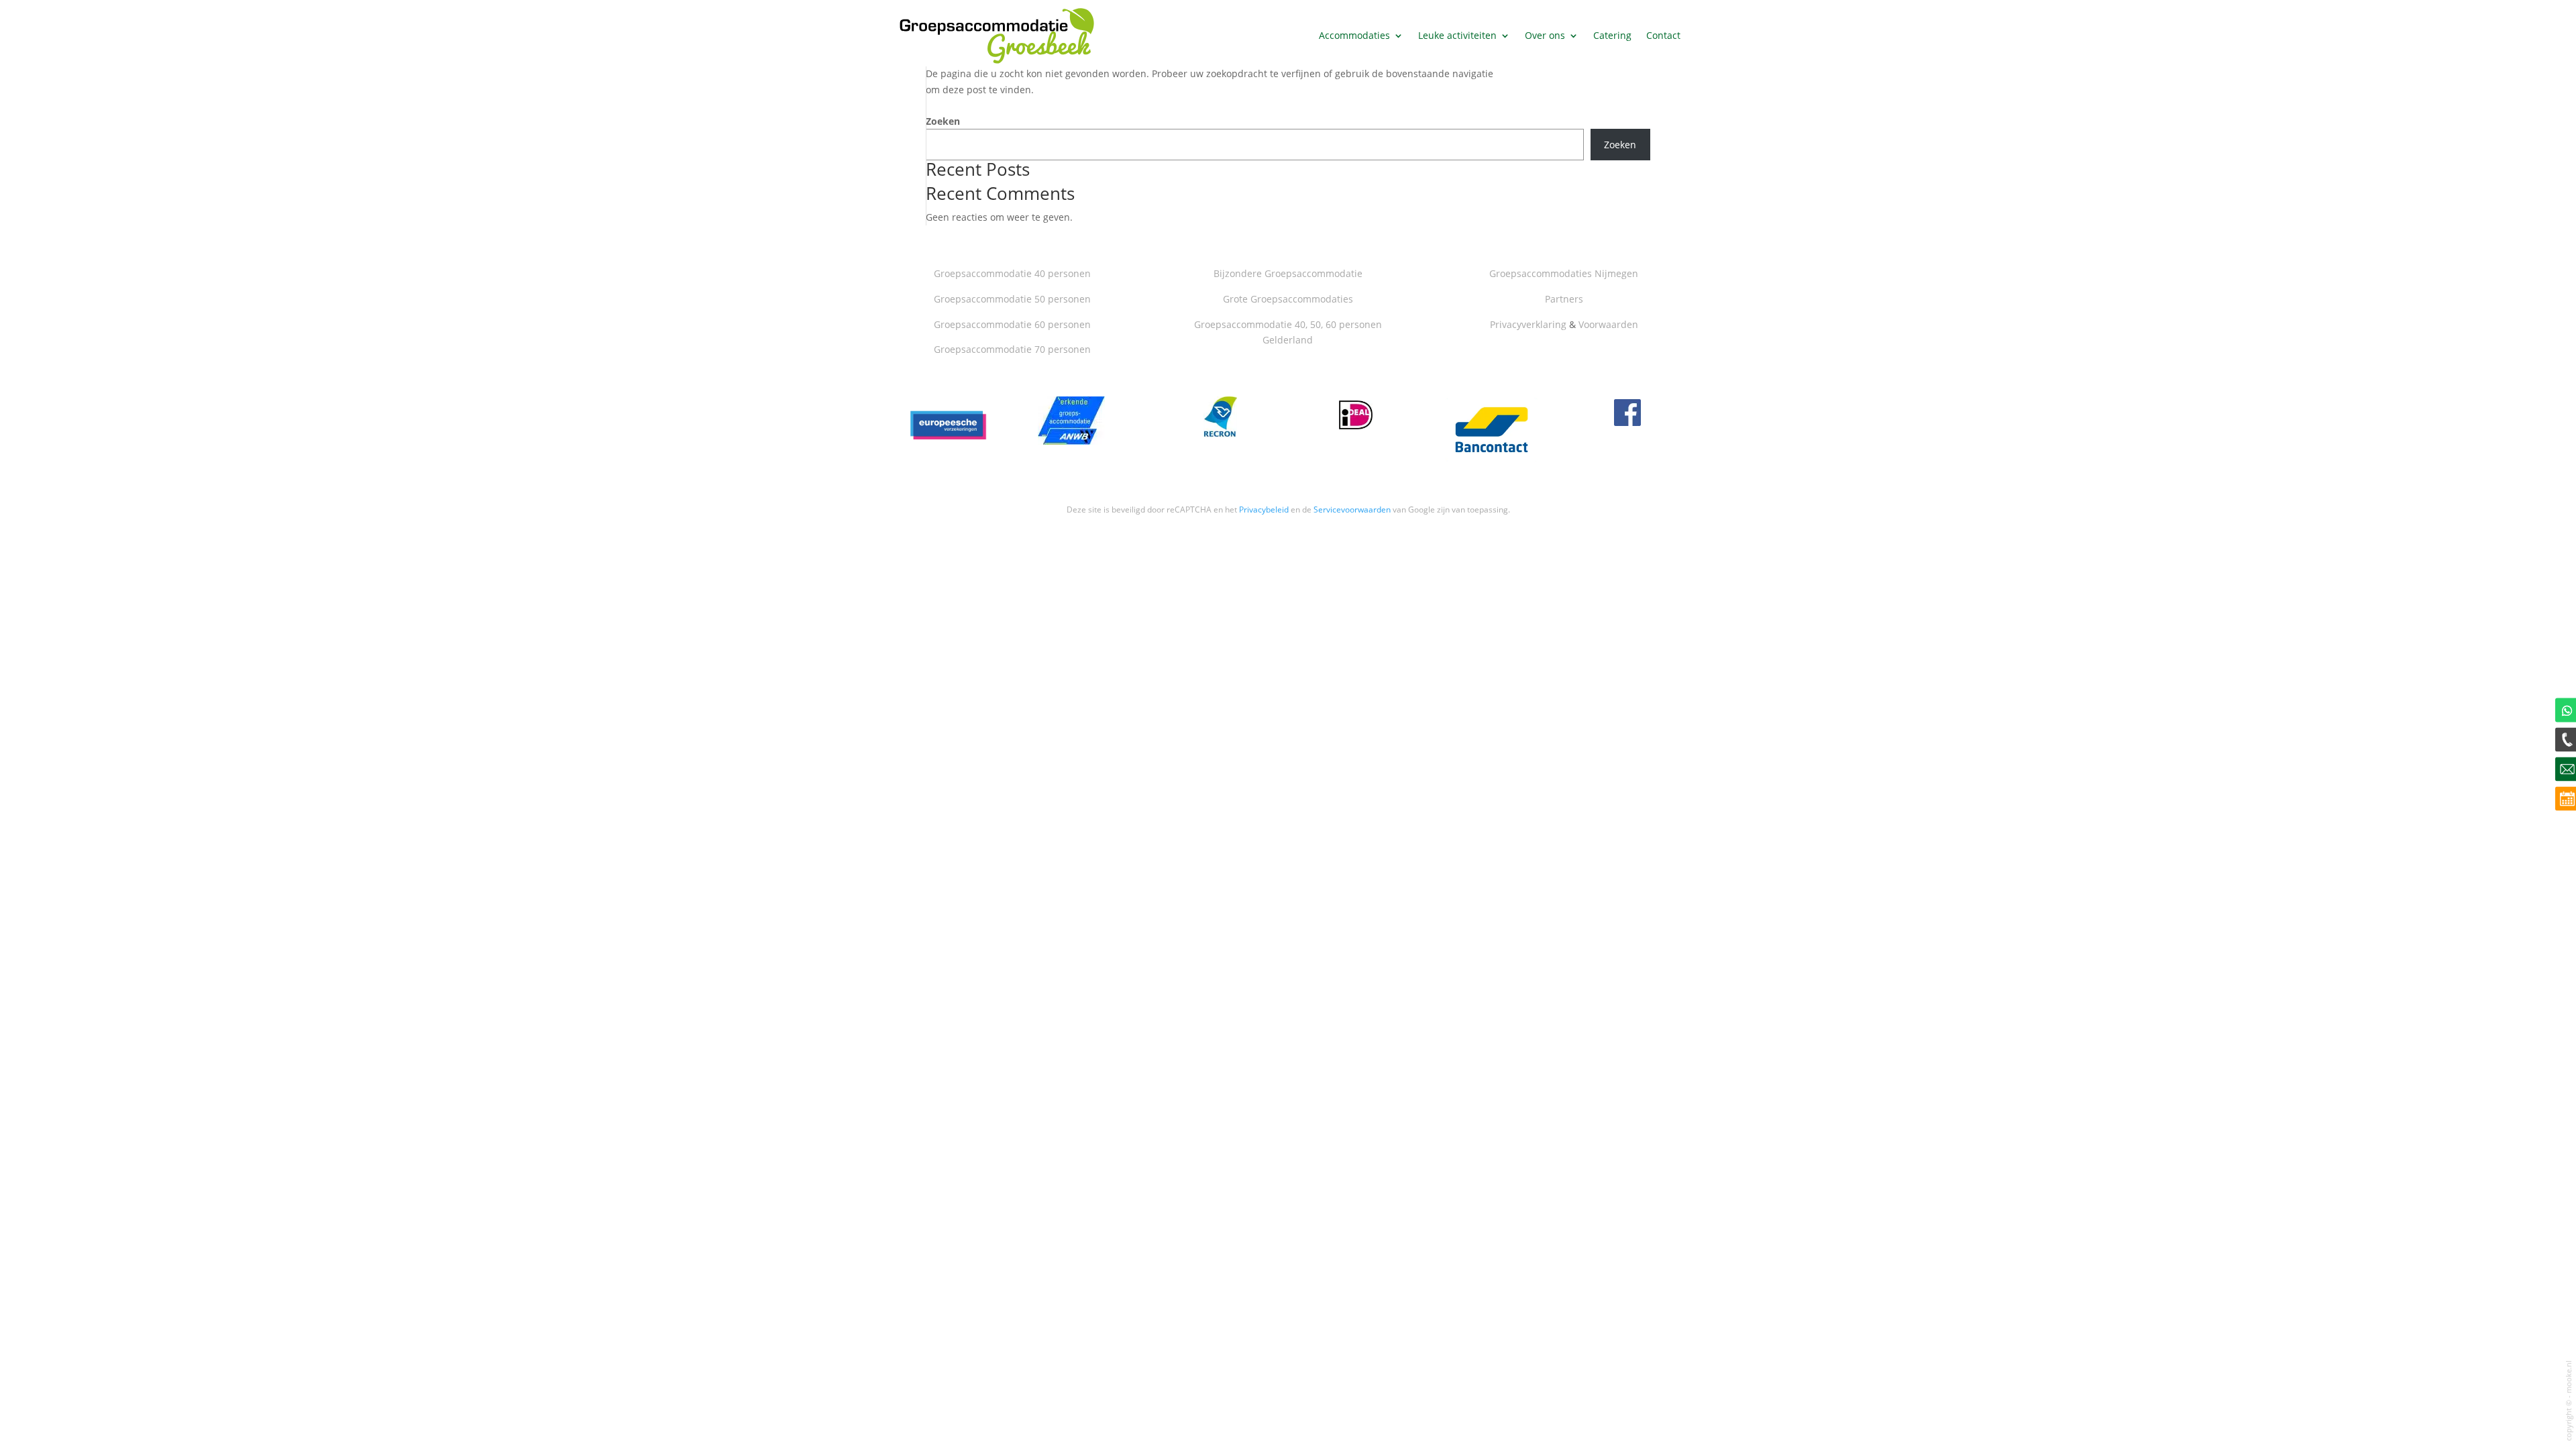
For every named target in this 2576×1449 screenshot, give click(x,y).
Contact (1663, 35)
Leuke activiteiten (1457, 35)
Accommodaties (1354, 35)
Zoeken (943, 121)
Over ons (1545, 35)
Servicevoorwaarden (1352, 509)
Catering (1612, 35)
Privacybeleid (1264, 509)
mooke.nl (2569, 1377)
